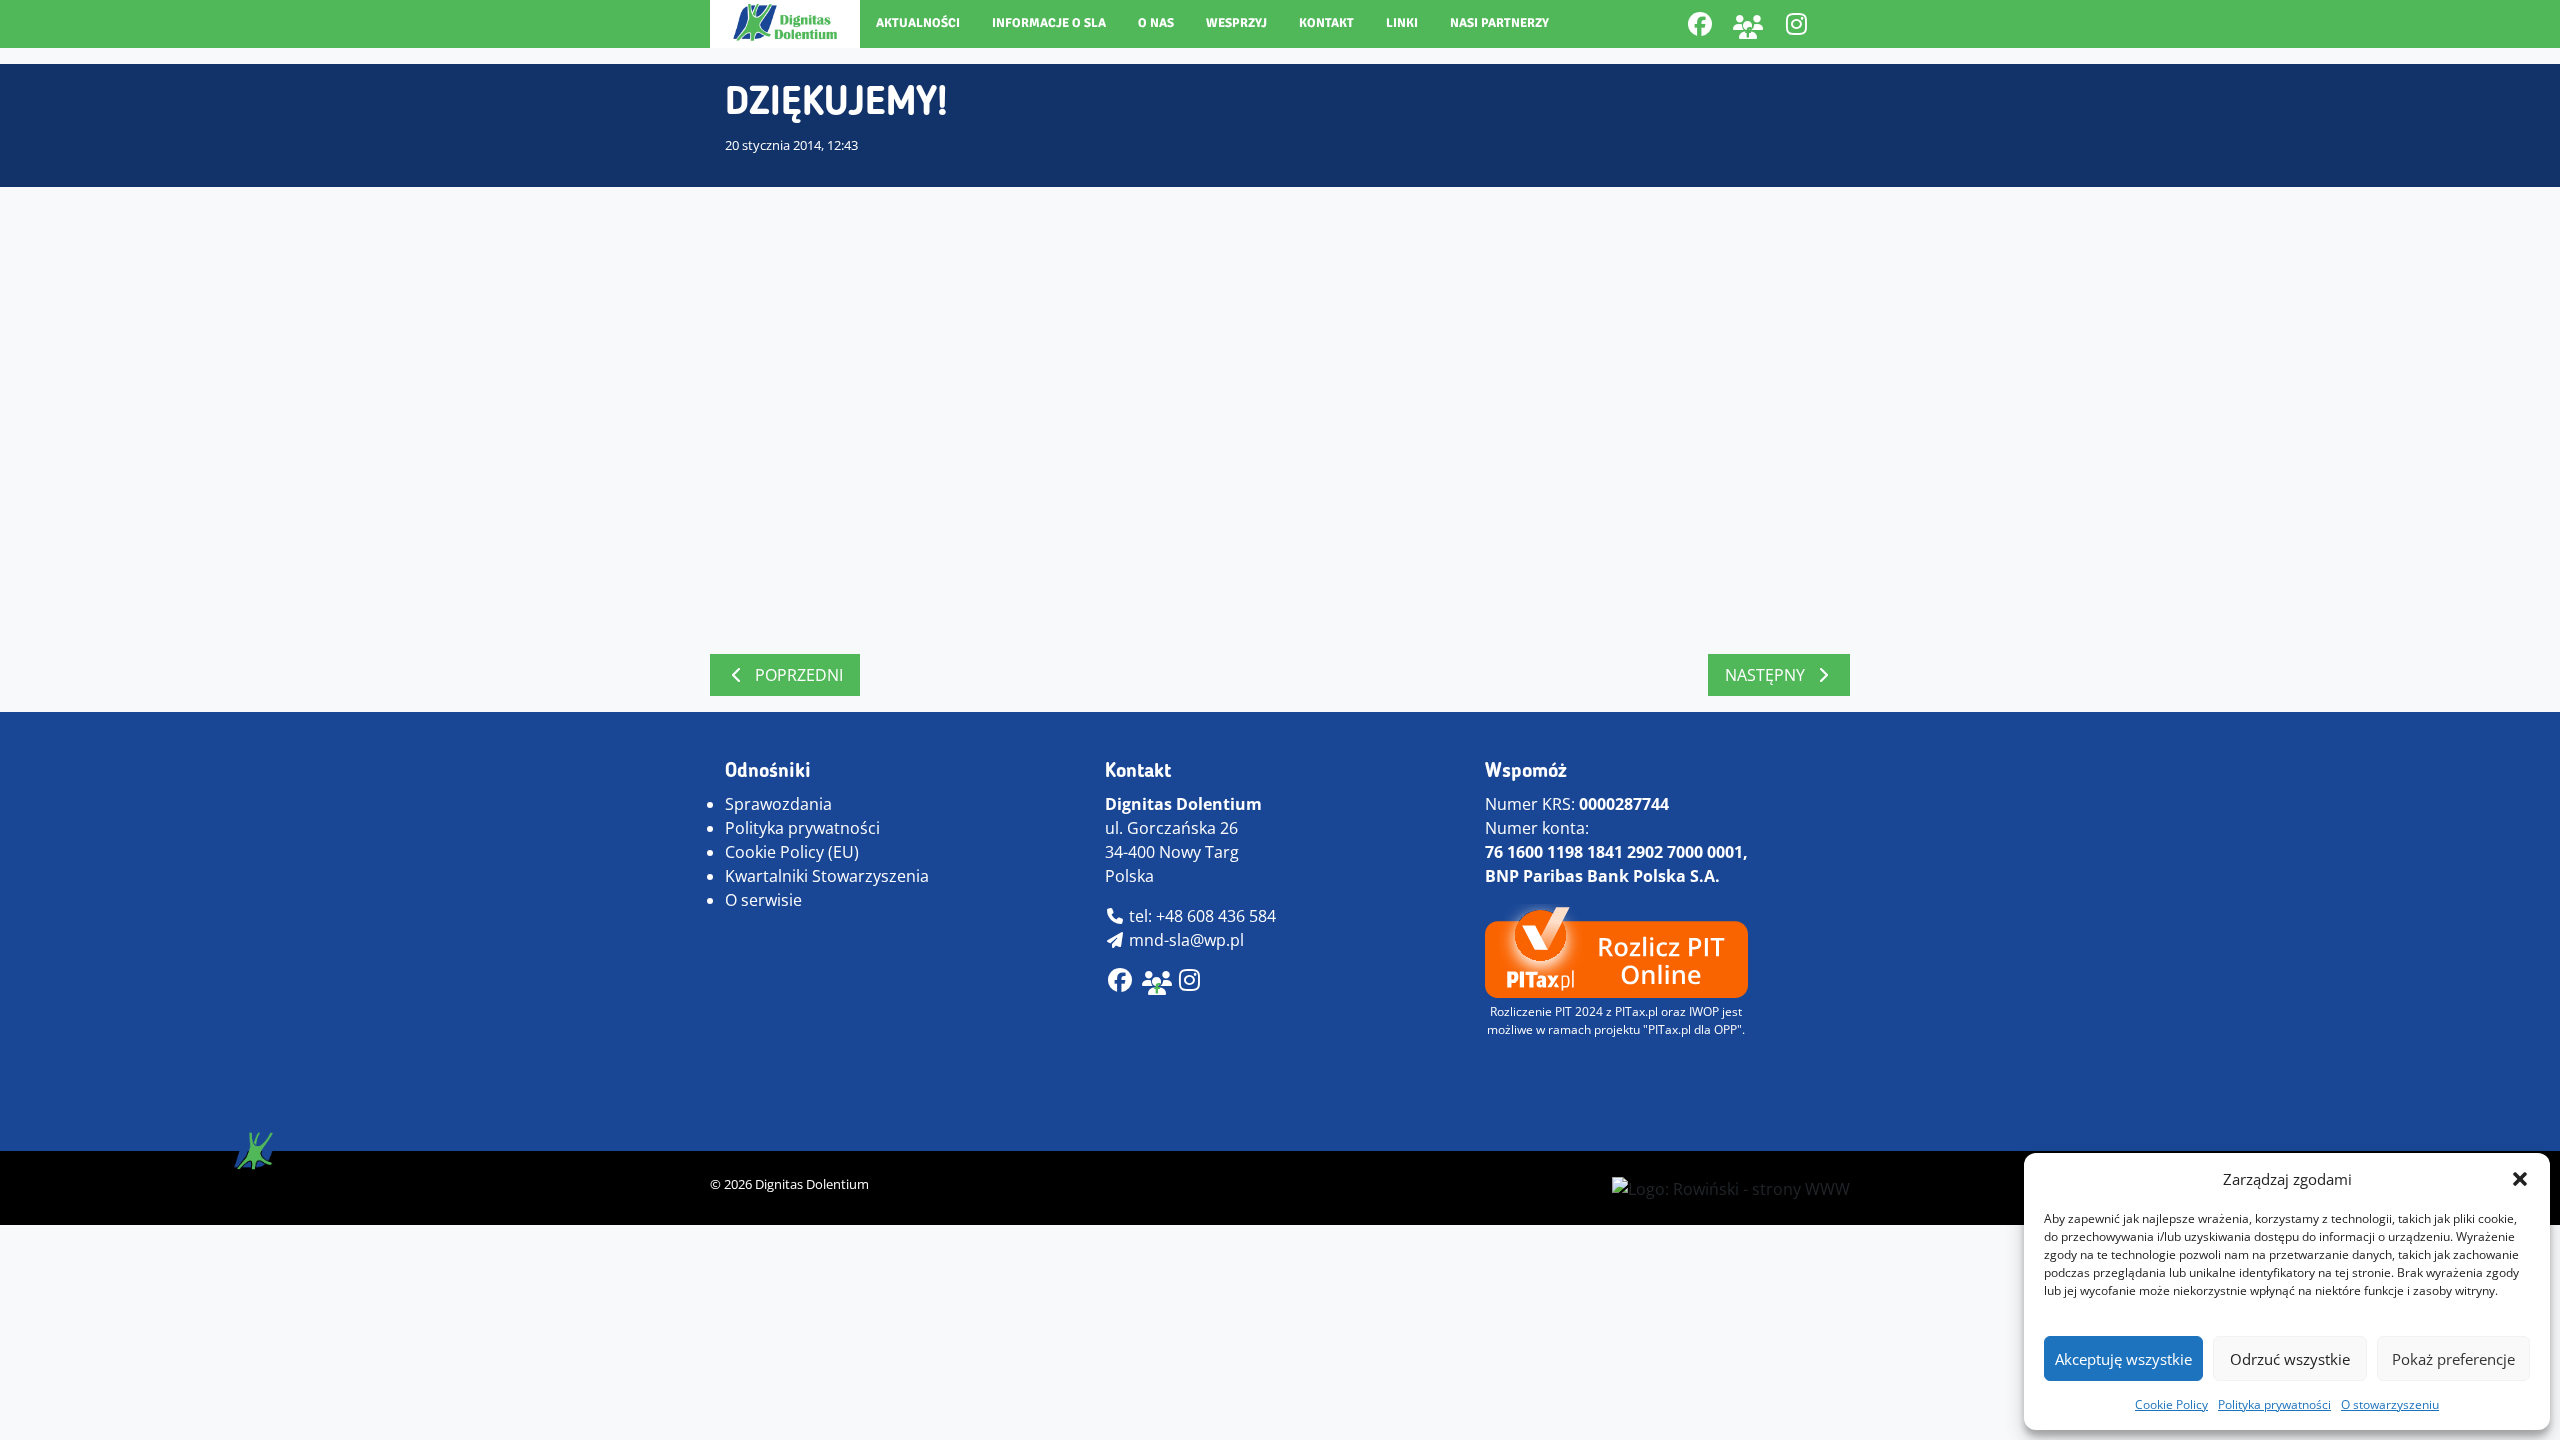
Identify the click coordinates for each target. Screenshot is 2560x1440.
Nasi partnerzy (1499, 23)
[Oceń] (1189, 983)
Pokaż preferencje (2453, 1359)
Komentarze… (810, 619)
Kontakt (1326, 23)
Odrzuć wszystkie (2290, 1359)
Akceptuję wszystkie (2123, 1359)
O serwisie (763, 900)
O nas (1156, 23)
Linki (1402, 23)
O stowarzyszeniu (2390, 1404)
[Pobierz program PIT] (1616, 949)
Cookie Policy (2171, 1404)
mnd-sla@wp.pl (1184, 940)
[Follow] (1796, 24)
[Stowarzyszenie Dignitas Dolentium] (785, 22)
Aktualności (918, 23)
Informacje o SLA (1049, 23)
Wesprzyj (1236, 23)
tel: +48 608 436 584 (1200, 916)
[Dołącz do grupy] (1748, 24)
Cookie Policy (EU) (792, 852)
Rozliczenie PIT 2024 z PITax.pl (1574, 1011)
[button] (2520, 1179)
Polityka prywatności (2274, 1404)
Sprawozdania (778, 804)
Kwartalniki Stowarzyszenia (827, 876)
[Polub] (1700, 24)
